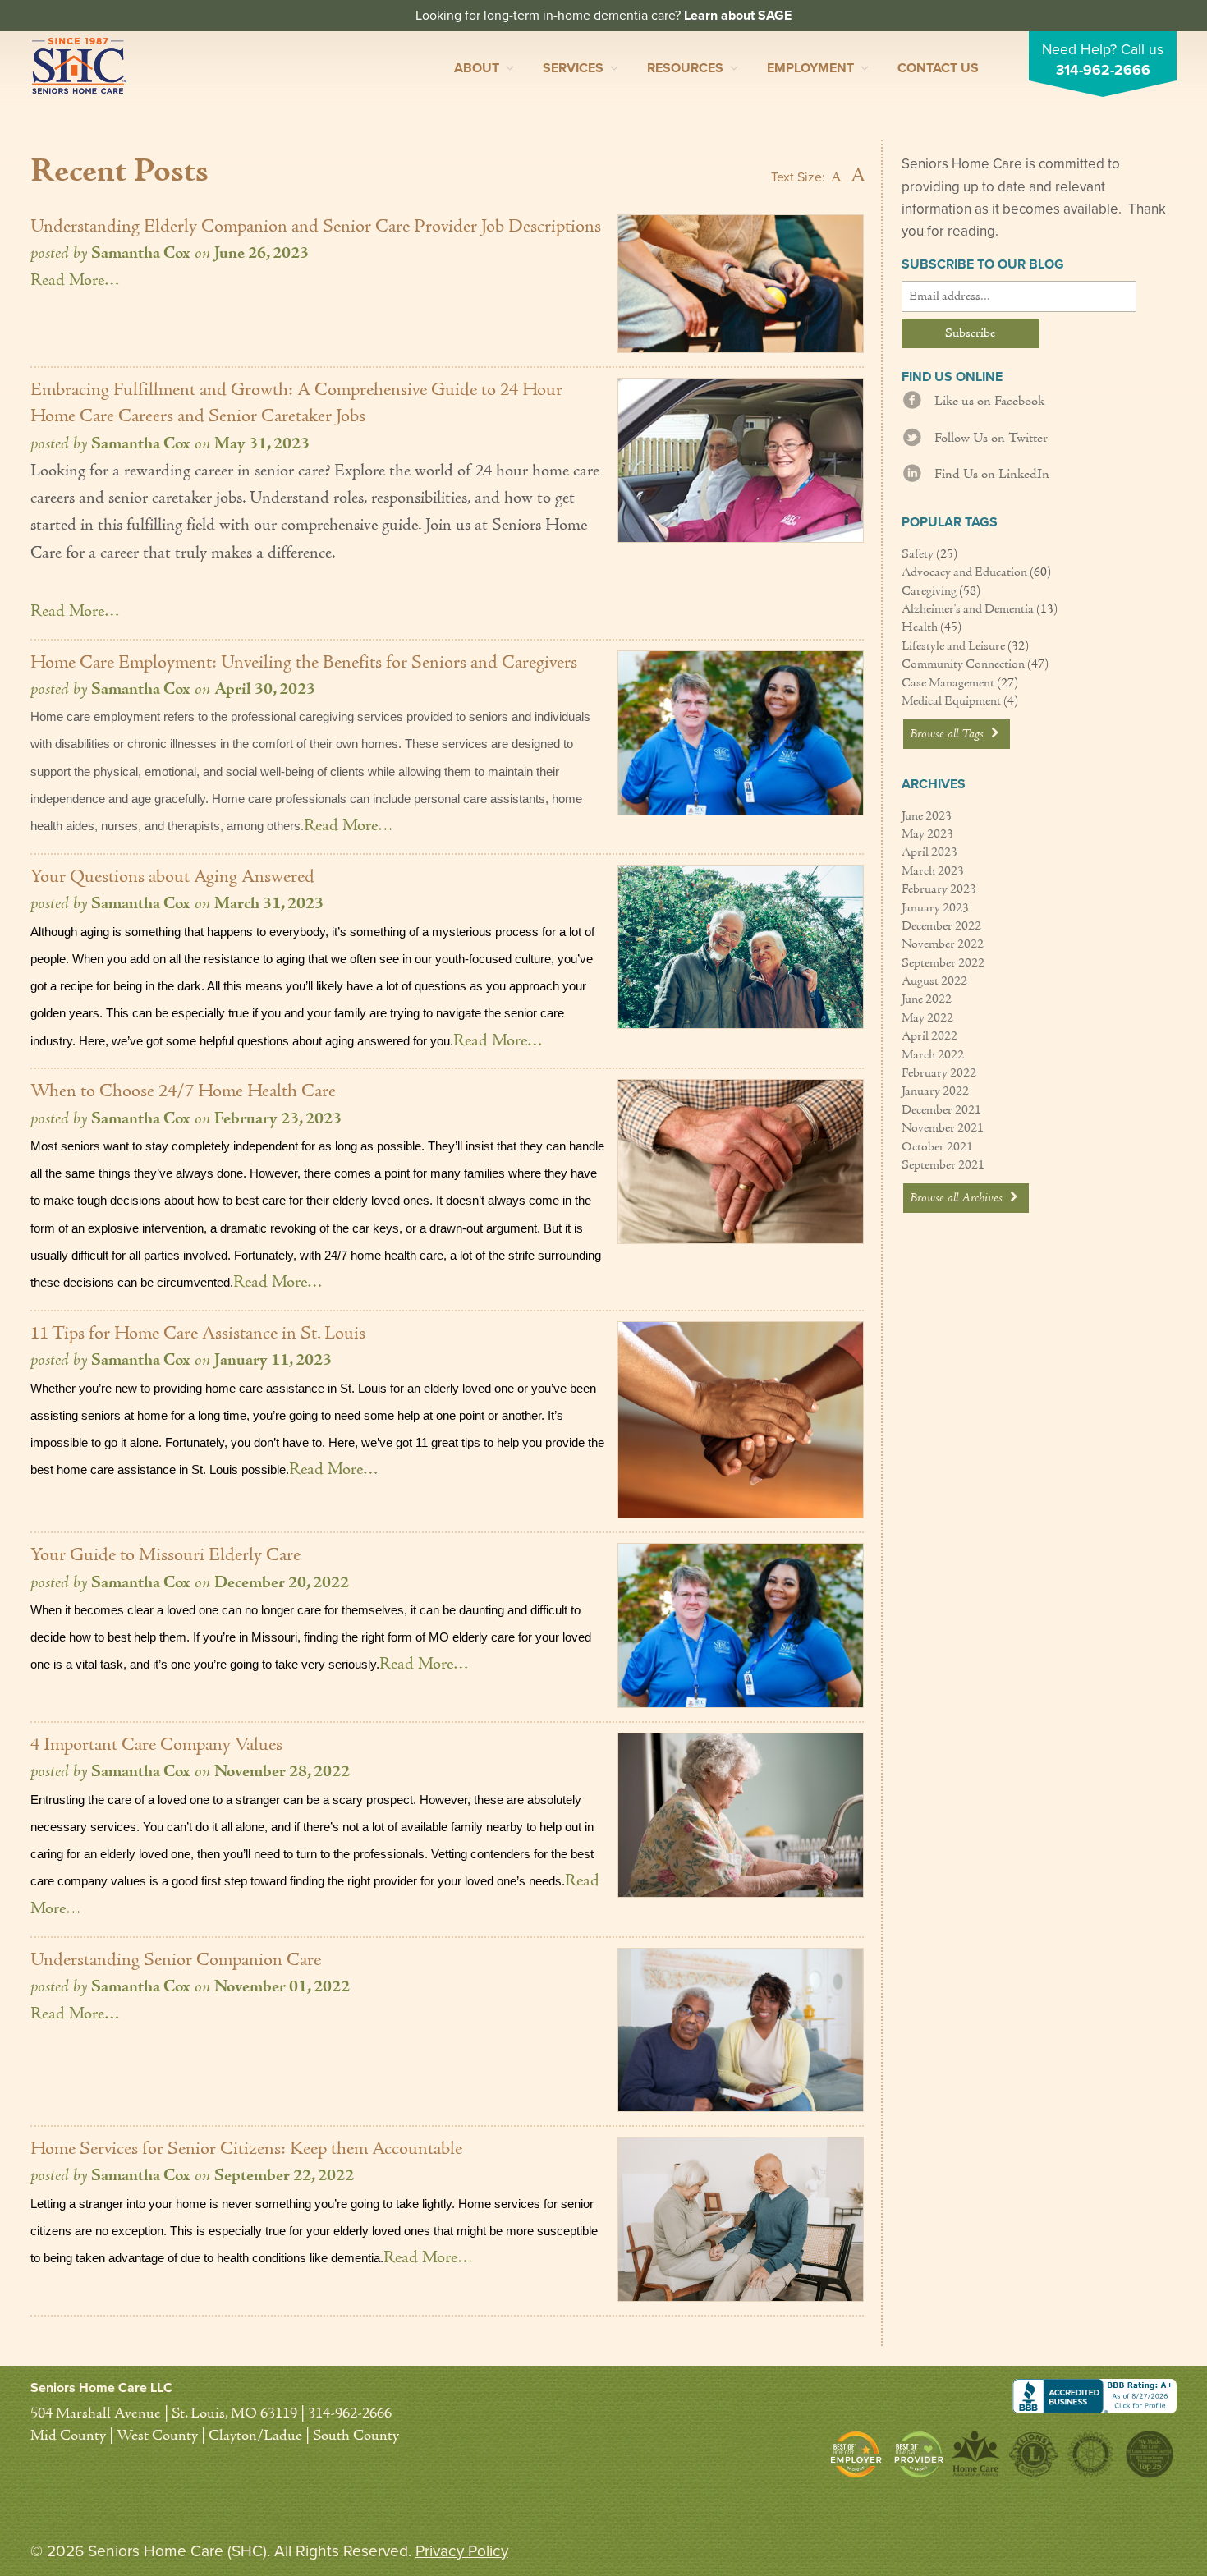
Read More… (75, 281)
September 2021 (943, 1165)
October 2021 (937, 1147)
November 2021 (943, 1128)
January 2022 (935, 1091)
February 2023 (939, 889)
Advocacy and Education (964, 572)
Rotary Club (1090, 2454)
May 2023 (927, 834)
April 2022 (929, 1036)
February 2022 (939, 1073)
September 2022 (943, 963)
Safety (918, 554)
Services (573, 68)
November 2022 (943, 944)
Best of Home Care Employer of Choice (860, 2454)
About (477, 68)
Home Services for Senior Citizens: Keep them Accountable (246, 2149)
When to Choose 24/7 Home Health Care (183, 1092)
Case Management (948, 683)
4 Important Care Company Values (156, 1745)
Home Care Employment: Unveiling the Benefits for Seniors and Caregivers (304, 663)
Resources (685, 68)
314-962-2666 (1103, 70)
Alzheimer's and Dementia (968, 609)
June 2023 (927, 816)
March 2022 (933, 1055)
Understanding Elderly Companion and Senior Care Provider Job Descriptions (316, 227)
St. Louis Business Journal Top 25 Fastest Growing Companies (1148, 2454)
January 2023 (935, 908)
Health (920, 627)
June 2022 (927, 999)
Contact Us (938, 68)
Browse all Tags (948, 734)
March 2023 (933, 871)
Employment (810, 68)
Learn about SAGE (738, 16)
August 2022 (934, 981)
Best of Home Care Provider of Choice (919, 2454)
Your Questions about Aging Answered (172, 877)
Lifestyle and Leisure (953, 646)
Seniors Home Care (79, 66)
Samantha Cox (141, 254)
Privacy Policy (462, 2551)
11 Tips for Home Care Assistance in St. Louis (198, 1334)
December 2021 (941, 1110)
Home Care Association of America (976, 2454)
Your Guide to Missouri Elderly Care (165, 1556)
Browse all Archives (958, 1198)
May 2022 (927, 1018)
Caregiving (929, 591)
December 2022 (941, 926)
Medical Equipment (951, 701)
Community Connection (963, 664)
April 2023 (929, 852)
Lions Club (1033, 2454)
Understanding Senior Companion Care (176, 1961)
